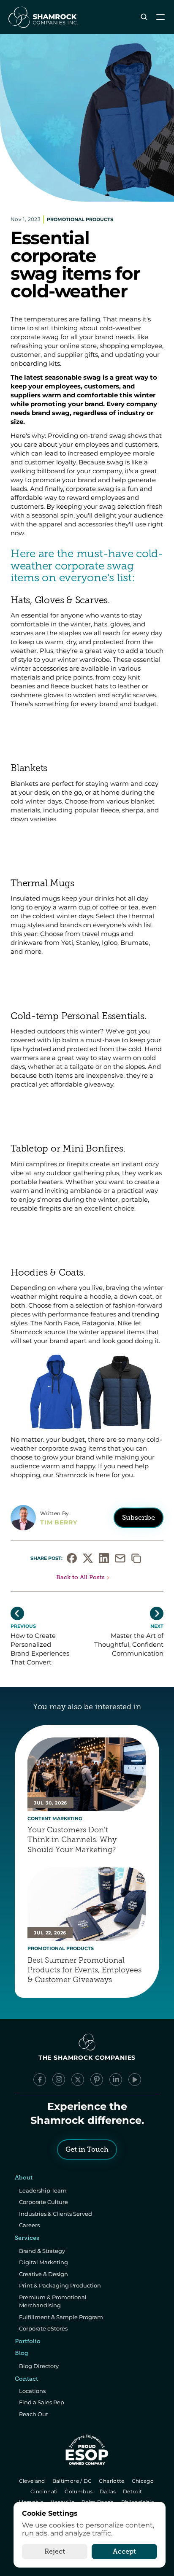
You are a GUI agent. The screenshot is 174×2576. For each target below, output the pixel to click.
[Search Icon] (144, 17)
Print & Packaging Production (60, 2285)
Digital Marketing (43, 2262)
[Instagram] (59, 2080)
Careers (29, 2225)
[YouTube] (135, 2080)
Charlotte (113, 2481)
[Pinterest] (97, 2080)
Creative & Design (43, 2274)
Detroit (133, 2491)
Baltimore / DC (73, 2481)
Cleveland (33, 2481)
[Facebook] (40, 2080)
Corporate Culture (43, 2202)
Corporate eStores (43, 2328)
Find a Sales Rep (42, 2402)
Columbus (80, 2491)
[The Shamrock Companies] (43, 17)
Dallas (108, 2491)
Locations (32, 2391)
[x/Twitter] (78, 2080)
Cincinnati (45, 2491)
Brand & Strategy (42, 2251)
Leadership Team (43, 2190)
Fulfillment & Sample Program (61, 2317)
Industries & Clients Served (56, 2214)
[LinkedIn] (116, 2080)
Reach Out (34, 2414)
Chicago (143, 2481)
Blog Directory (39, 2366)
